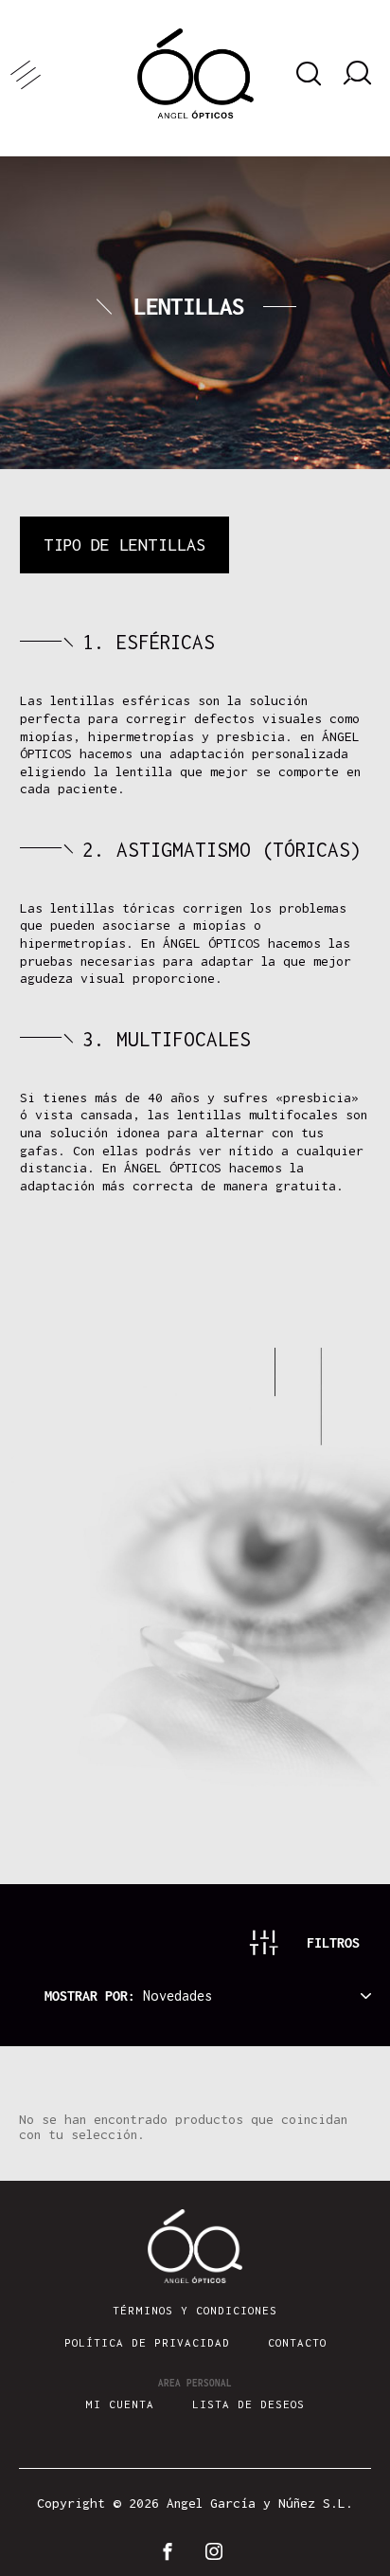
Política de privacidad (147, 2342)
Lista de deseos (248, 2404)
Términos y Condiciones (195, 2310)
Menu (57, 73)
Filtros (333, 1942)
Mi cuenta (120, 2404)
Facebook (171, 2551)
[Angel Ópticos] (195, 73)
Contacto (297, 2342)
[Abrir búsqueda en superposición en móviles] (306, 74)
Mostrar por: (94, 1995)
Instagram (219, 2551)
